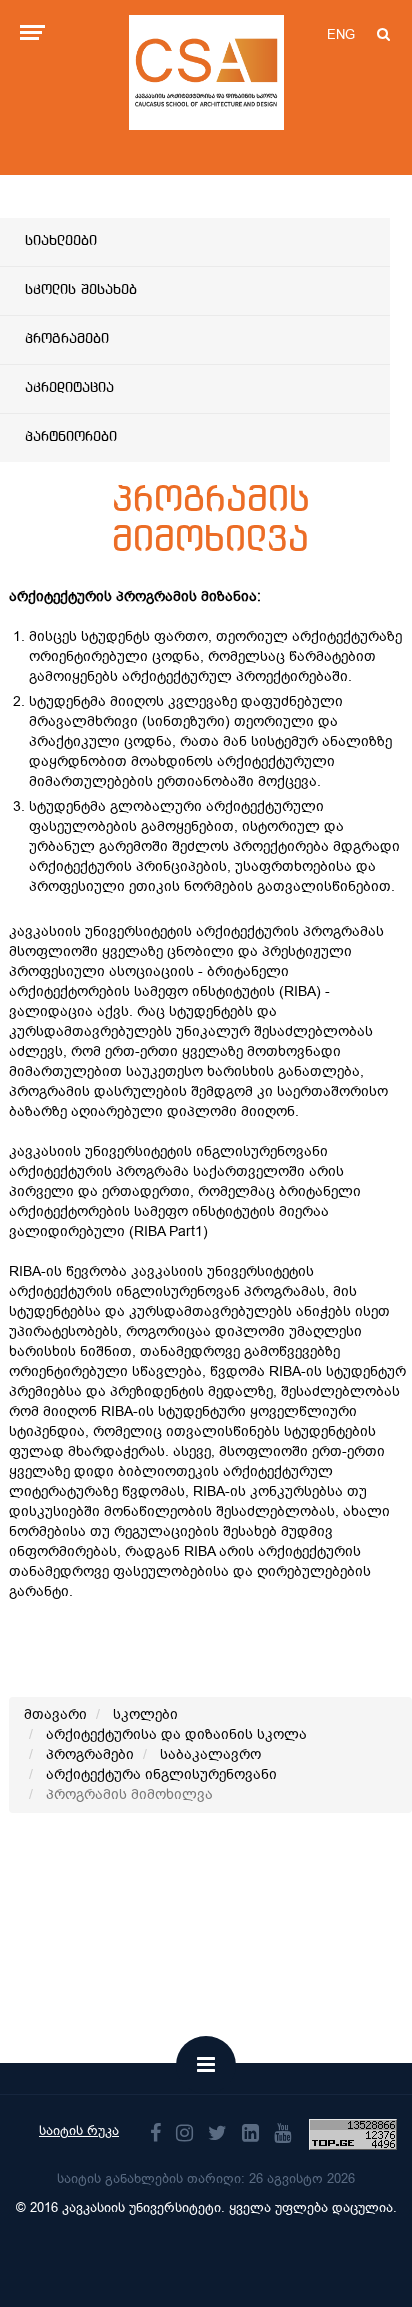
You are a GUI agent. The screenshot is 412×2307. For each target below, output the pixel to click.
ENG (341, 34)
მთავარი (55, 1714)
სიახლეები (61, 241)
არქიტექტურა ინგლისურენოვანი (161, 1774)
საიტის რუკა (79, 2130)
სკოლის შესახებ (81, 290)
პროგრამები (67, 339)
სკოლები (145, 1714)
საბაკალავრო (210, 1754)
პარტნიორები (71, 437)
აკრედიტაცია (69, 388)
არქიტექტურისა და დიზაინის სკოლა (176, 1734)
